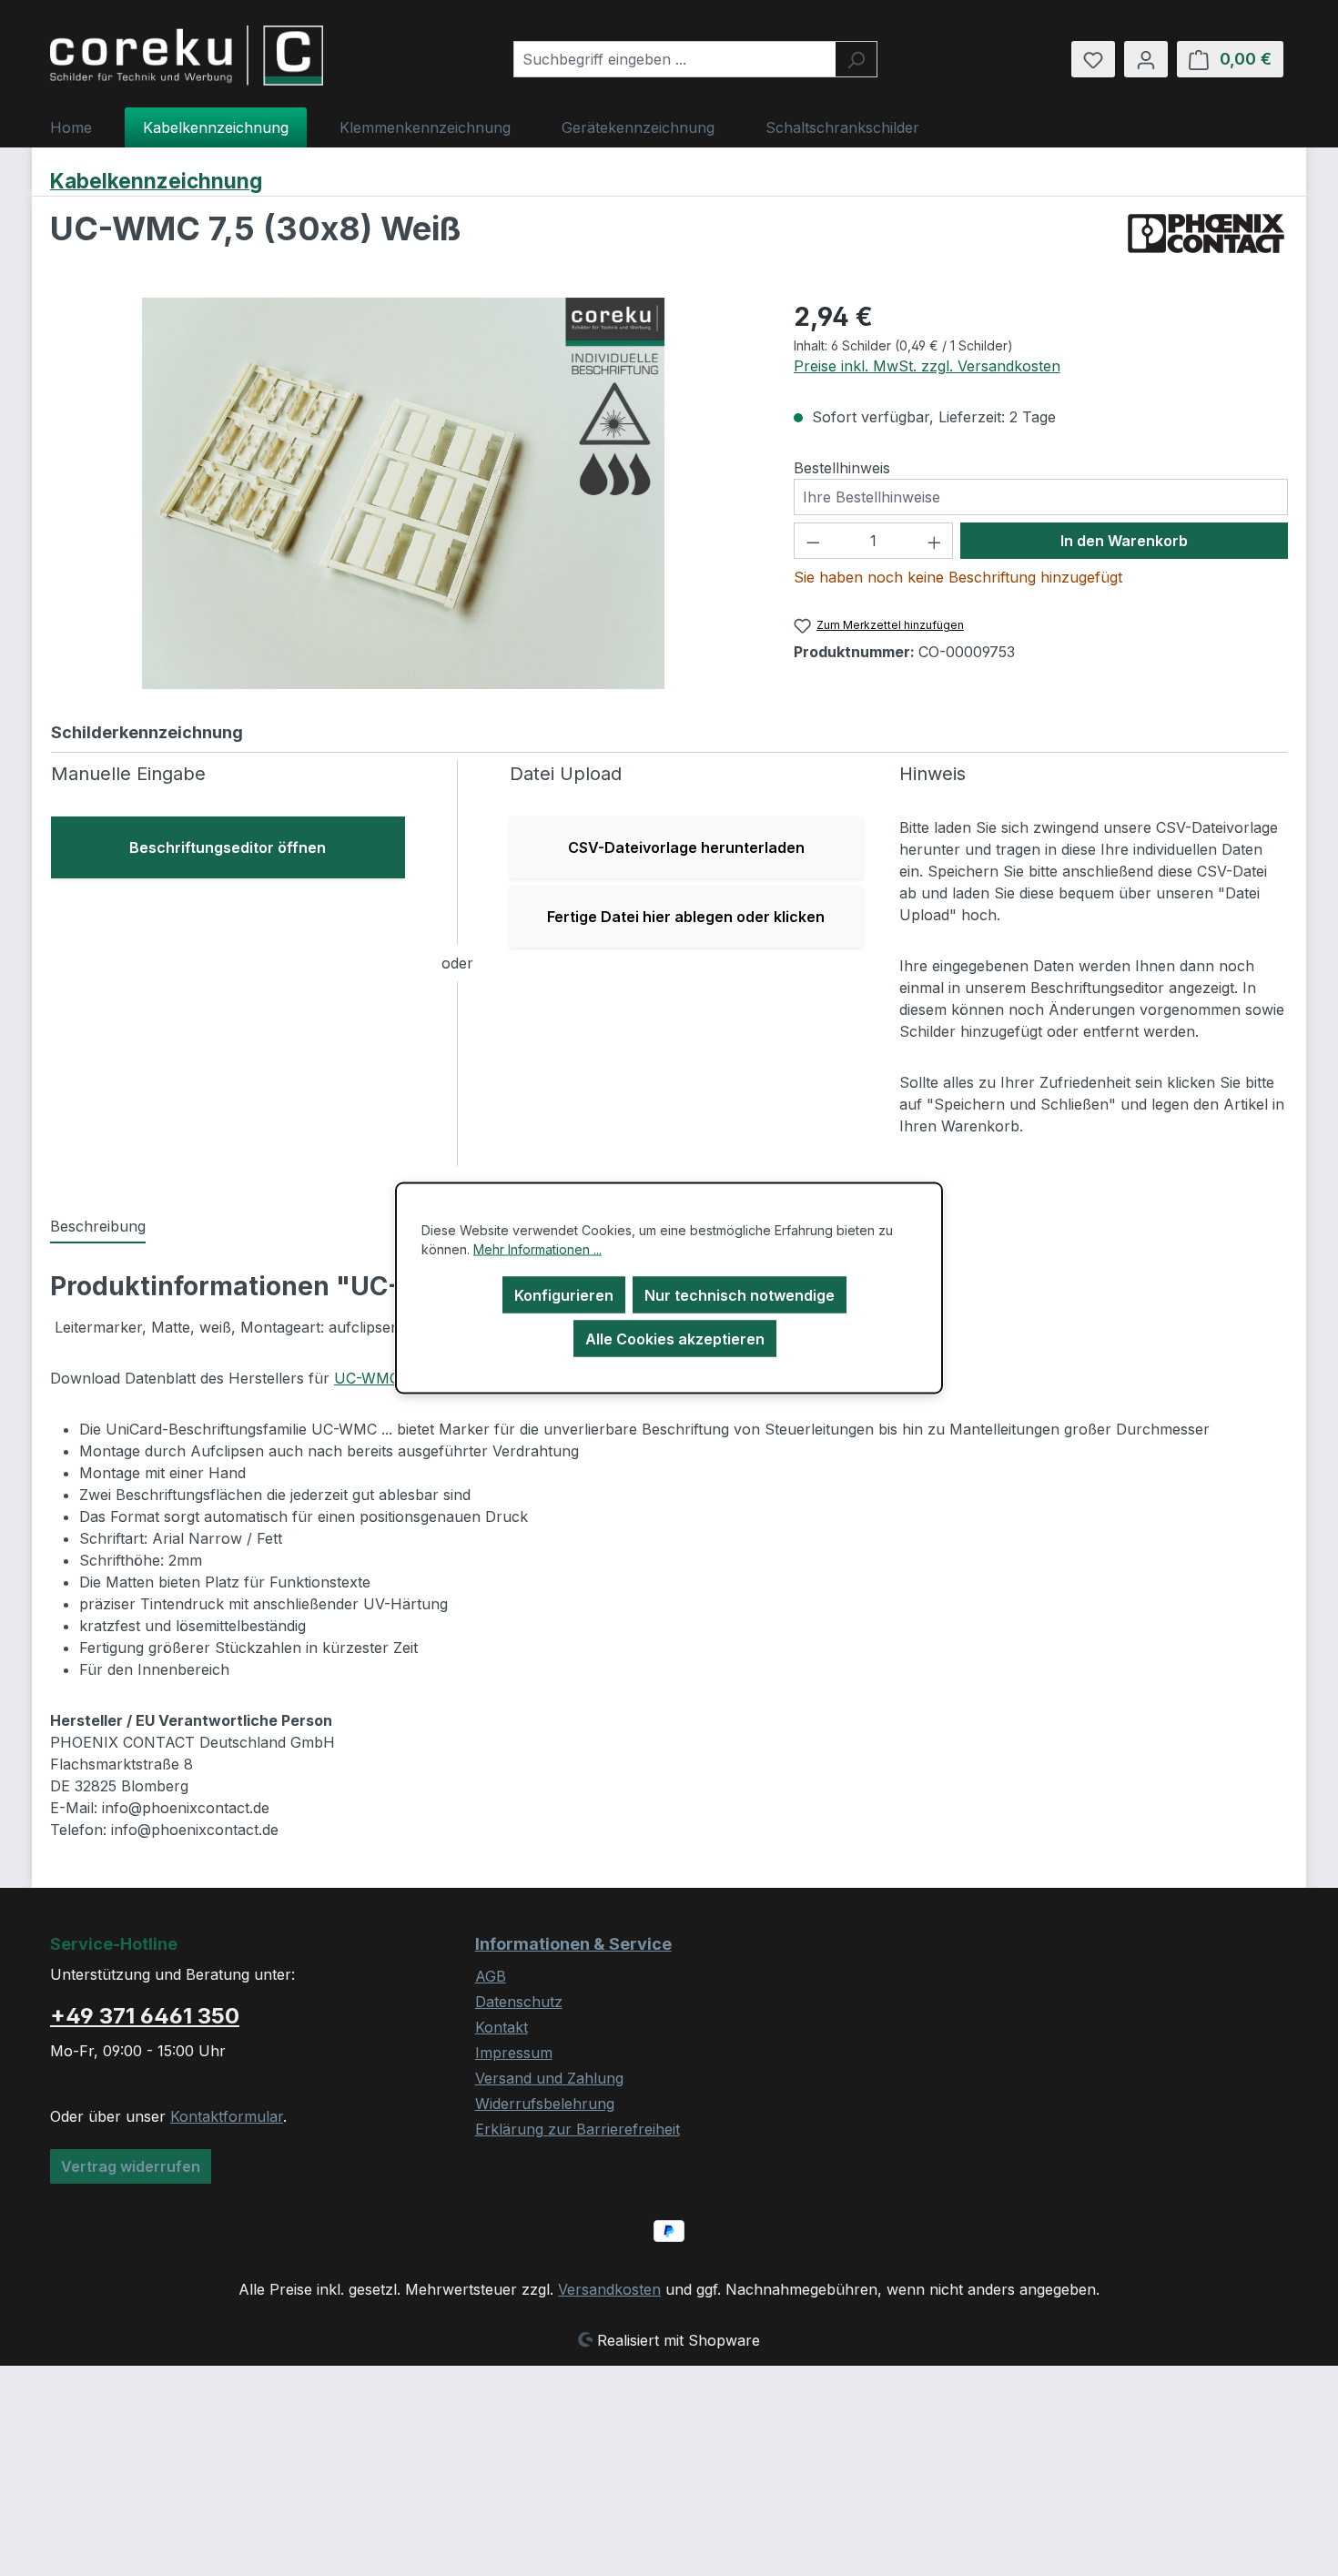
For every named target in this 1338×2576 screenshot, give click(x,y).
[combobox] (674, 59)
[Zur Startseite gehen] (187, 56)
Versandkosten (609, 2289)
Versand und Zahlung (549, 2078)
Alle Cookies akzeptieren (675, 1339)
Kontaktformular (227, 2116)
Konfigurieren (564, 1295)
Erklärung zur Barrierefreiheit (578, 2129)
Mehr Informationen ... (537, 1249)
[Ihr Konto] (1146, 59)
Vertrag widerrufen (131, 2166)
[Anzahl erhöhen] (935, 541)
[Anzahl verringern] (813, 541)
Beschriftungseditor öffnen (228, 847)
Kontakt (502, 2027)
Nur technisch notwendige (740, 1295)
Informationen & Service (573, 1944)
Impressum (514, 2053)
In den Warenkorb (1124, 541)
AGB (491, 1976)
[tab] (98, 1227)
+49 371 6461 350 (145, 2016)
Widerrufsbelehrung (545, 2104)
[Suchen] (856, 59)
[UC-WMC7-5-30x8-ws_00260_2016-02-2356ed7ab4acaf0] (403, 493)
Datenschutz (519, 2002)
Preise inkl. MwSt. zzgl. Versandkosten (927, 366)
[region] (404, 493)
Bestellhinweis (842, 468)
